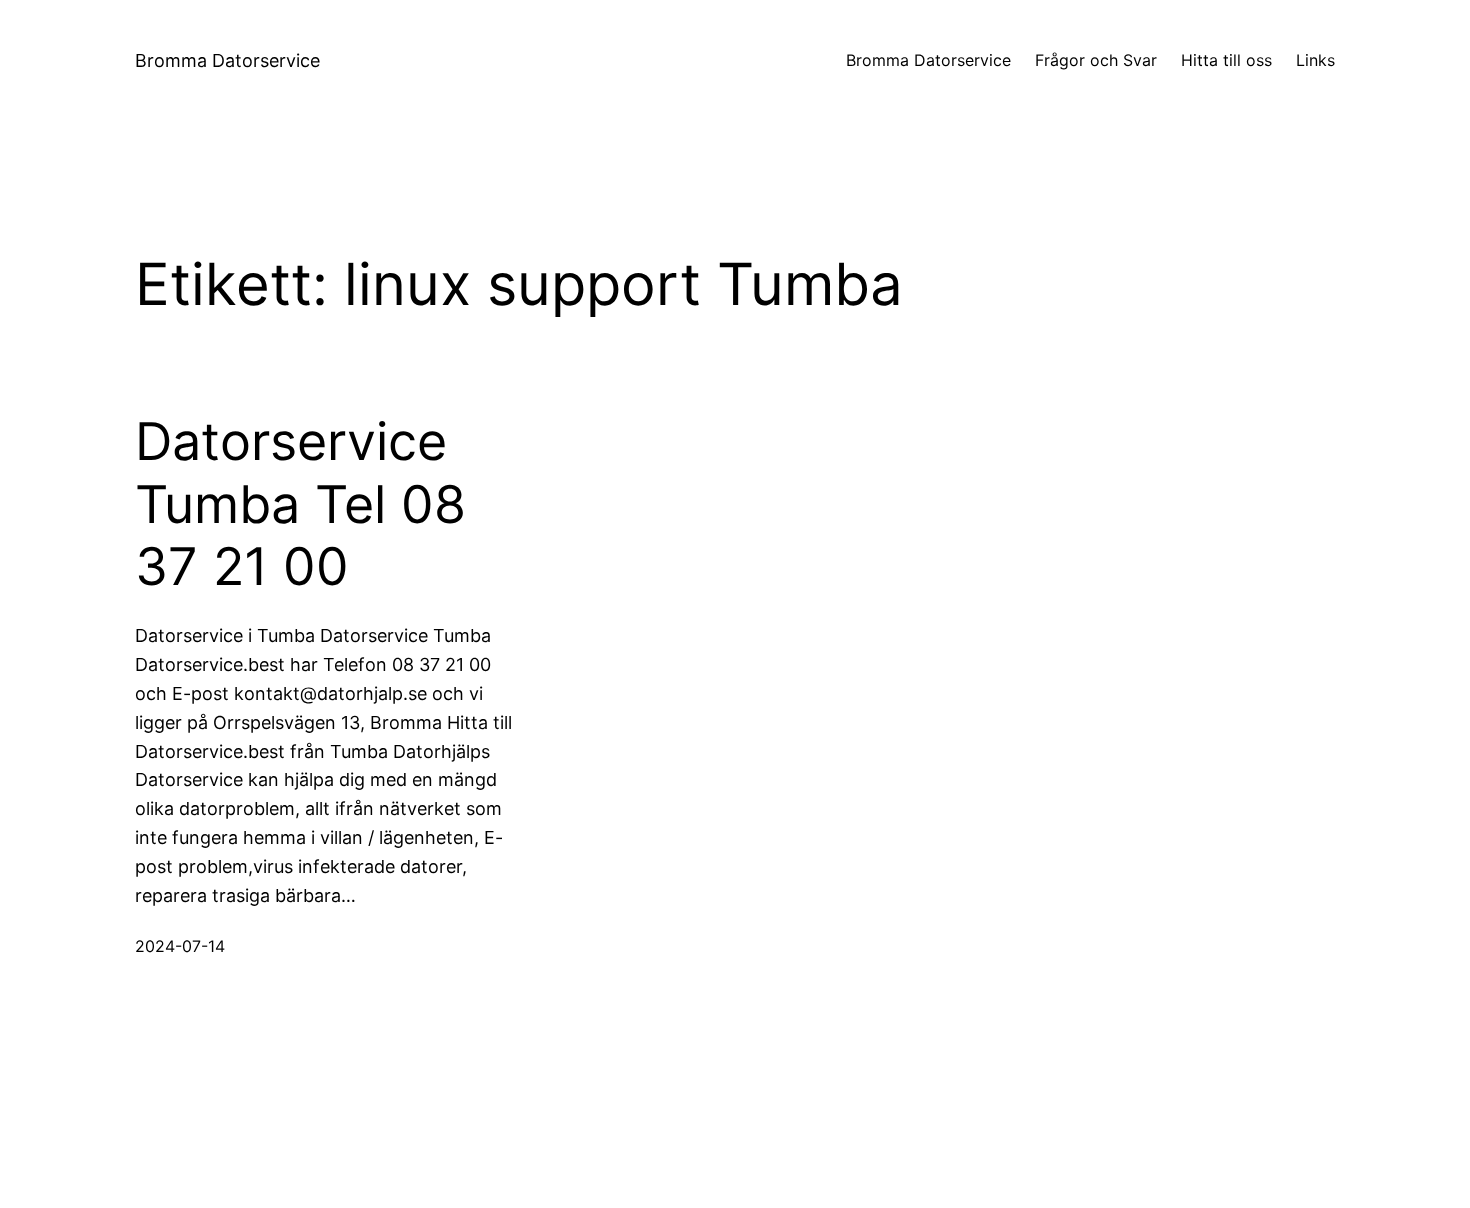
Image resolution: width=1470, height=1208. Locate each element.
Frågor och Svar (1096, 60)
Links (1315, 60)
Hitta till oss (1226, 60)
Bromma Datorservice (227, 60)
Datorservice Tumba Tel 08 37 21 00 (300, 504)
